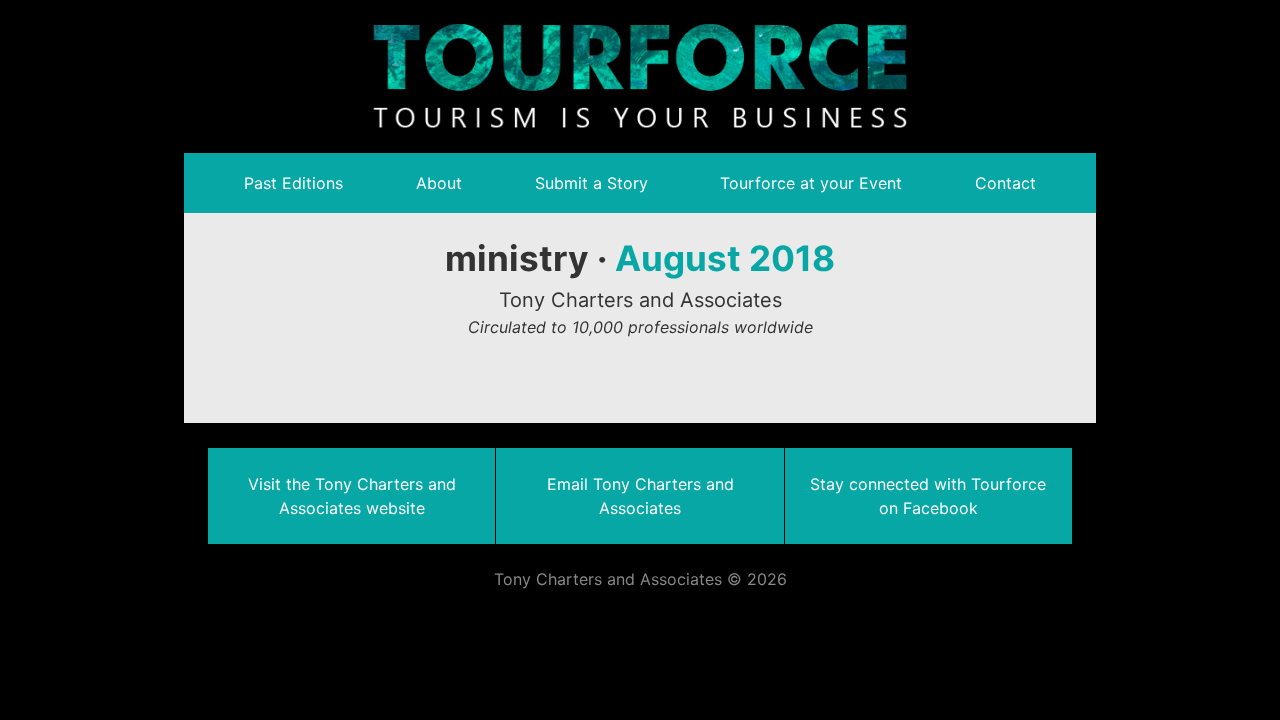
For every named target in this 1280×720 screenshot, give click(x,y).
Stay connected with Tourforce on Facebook (928, 496)
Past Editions (293, 183)
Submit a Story (591, 183)
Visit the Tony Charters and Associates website (352, 496)
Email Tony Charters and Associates (640, 496)
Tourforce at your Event (811, 183)
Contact (1005, 183)
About (439, 183)
